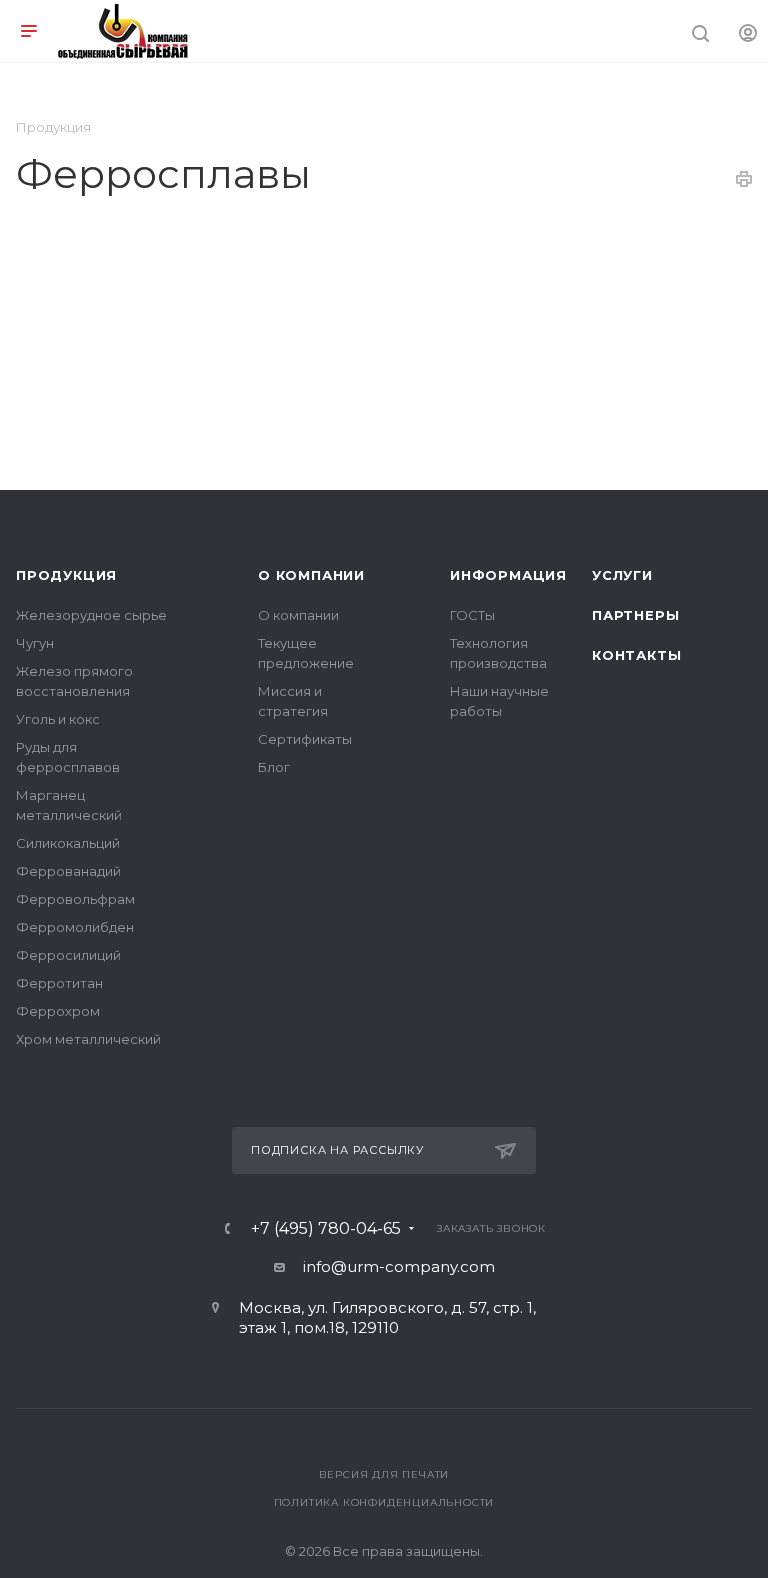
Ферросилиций (68, 955)
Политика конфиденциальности (384, 1502)
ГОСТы (472, 615)
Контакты (636, 655)
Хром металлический (88, 1039)
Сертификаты (305, 739)
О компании (311, 575)
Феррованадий (68, 871)
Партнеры (635, 615)
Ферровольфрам (75, 899)
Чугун (35, 643)
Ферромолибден (75, 927)
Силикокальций (68, 843)
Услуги (622, 575)
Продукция (66, 575)
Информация (508, 575)
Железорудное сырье (91, 615)
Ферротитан (59, 983)
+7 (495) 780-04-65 (326, 1229)
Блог (274, 767)
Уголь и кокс (58, 719)
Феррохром (58, 1011)
